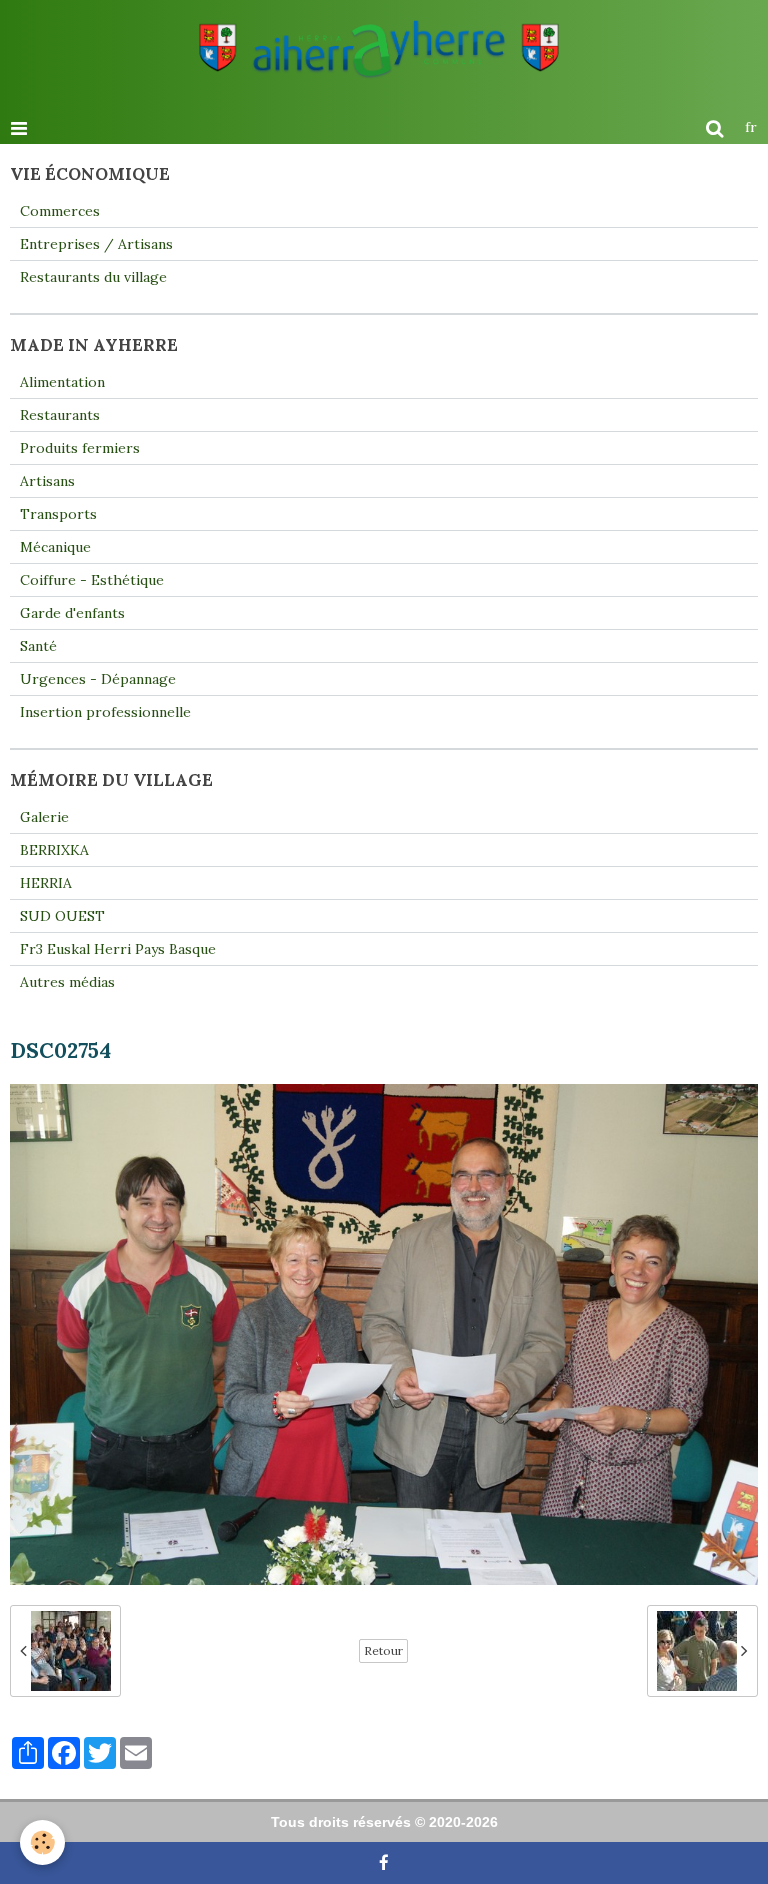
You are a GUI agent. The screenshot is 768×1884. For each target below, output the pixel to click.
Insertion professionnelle (105, 712)
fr (751, 127)
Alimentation (62, 382)
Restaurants (60, 415)
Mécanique (55, 547)
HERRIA (46, 883)
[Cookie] (42, 1842)
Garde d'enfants (72, 613)
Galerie (44, 817)
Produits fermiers (80, 448)
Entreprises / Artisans (96, 244)
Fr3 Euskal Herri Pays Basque (118, 949)
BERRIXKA (54, 850)
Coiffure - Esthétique (92, 580)
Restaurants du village (93, 277)
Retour (383, 1650)
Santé (38, 646)
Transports (58, 514)
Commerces (60, 211)
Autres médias (67, 982)
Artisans (47, 481)
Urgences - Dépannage (98, 679)
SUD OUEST (62, 916)
